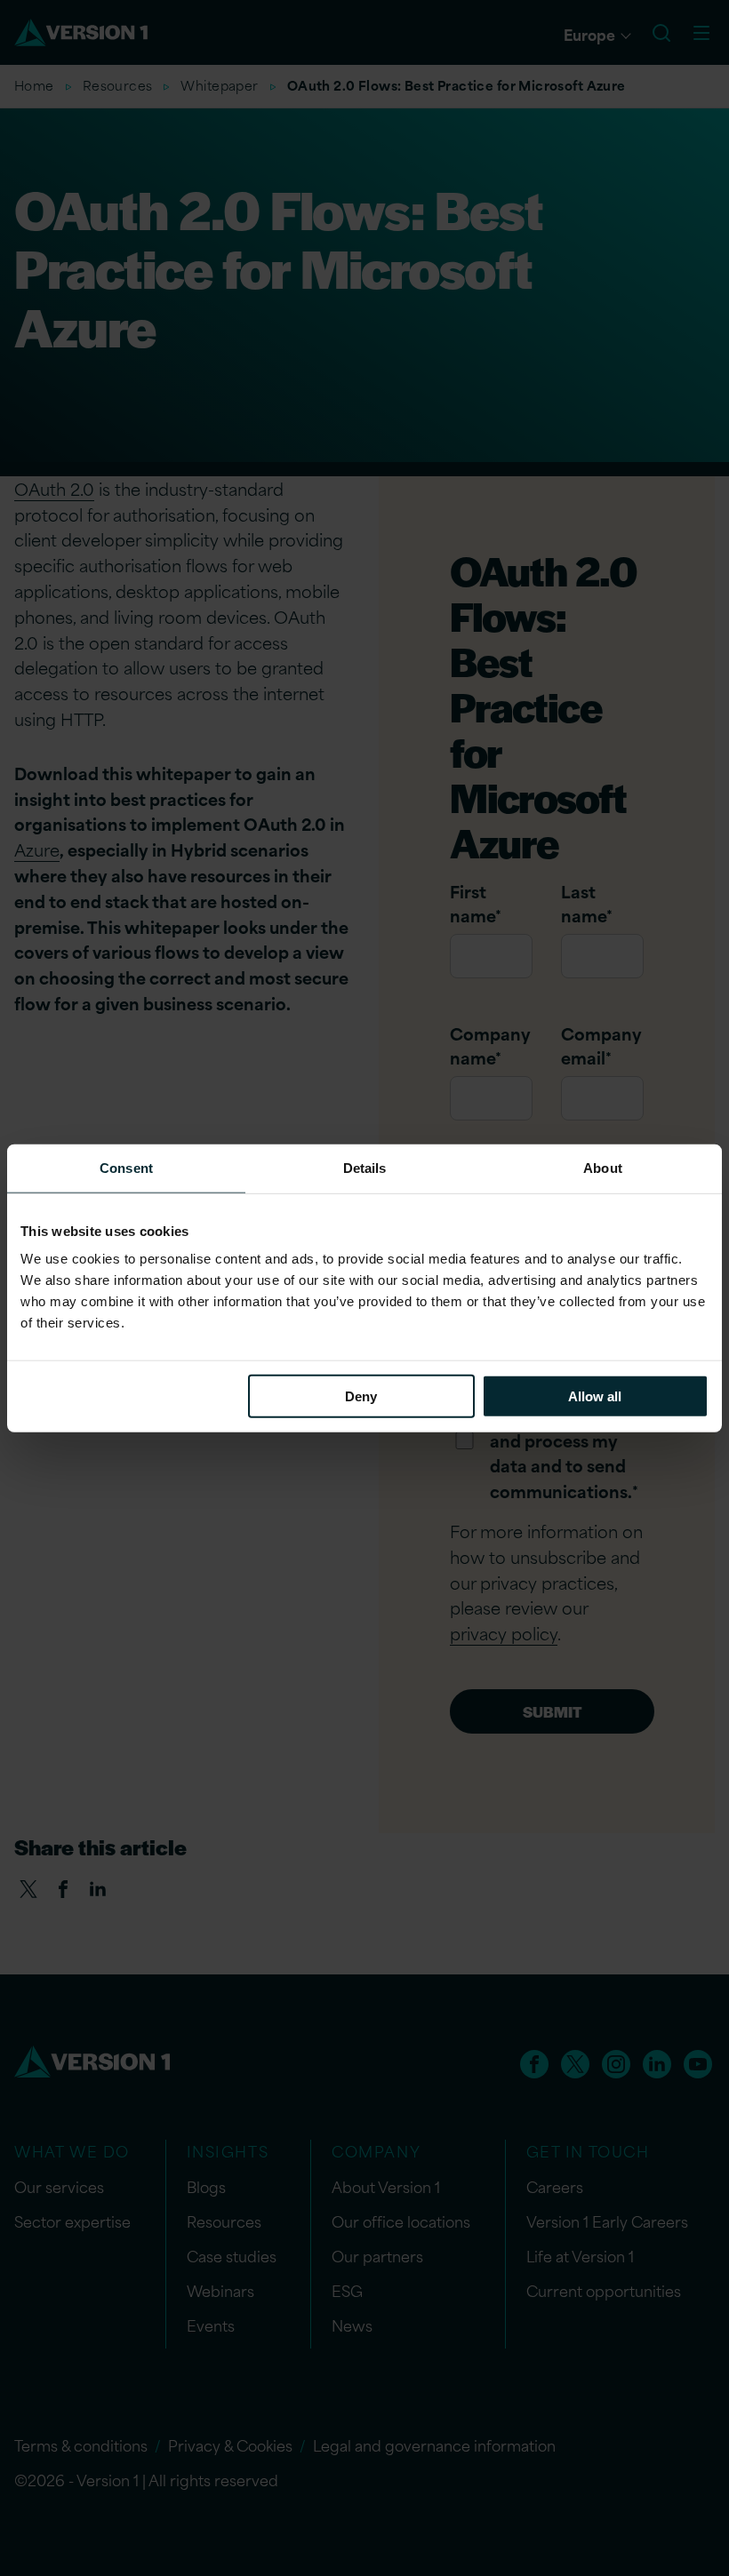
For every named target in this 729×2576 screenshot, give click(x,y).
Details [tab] (365, 1167)
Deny (361, 1396)
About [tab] (603, 1167)
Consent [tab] (126, 1167)
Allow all (595, 1396)
